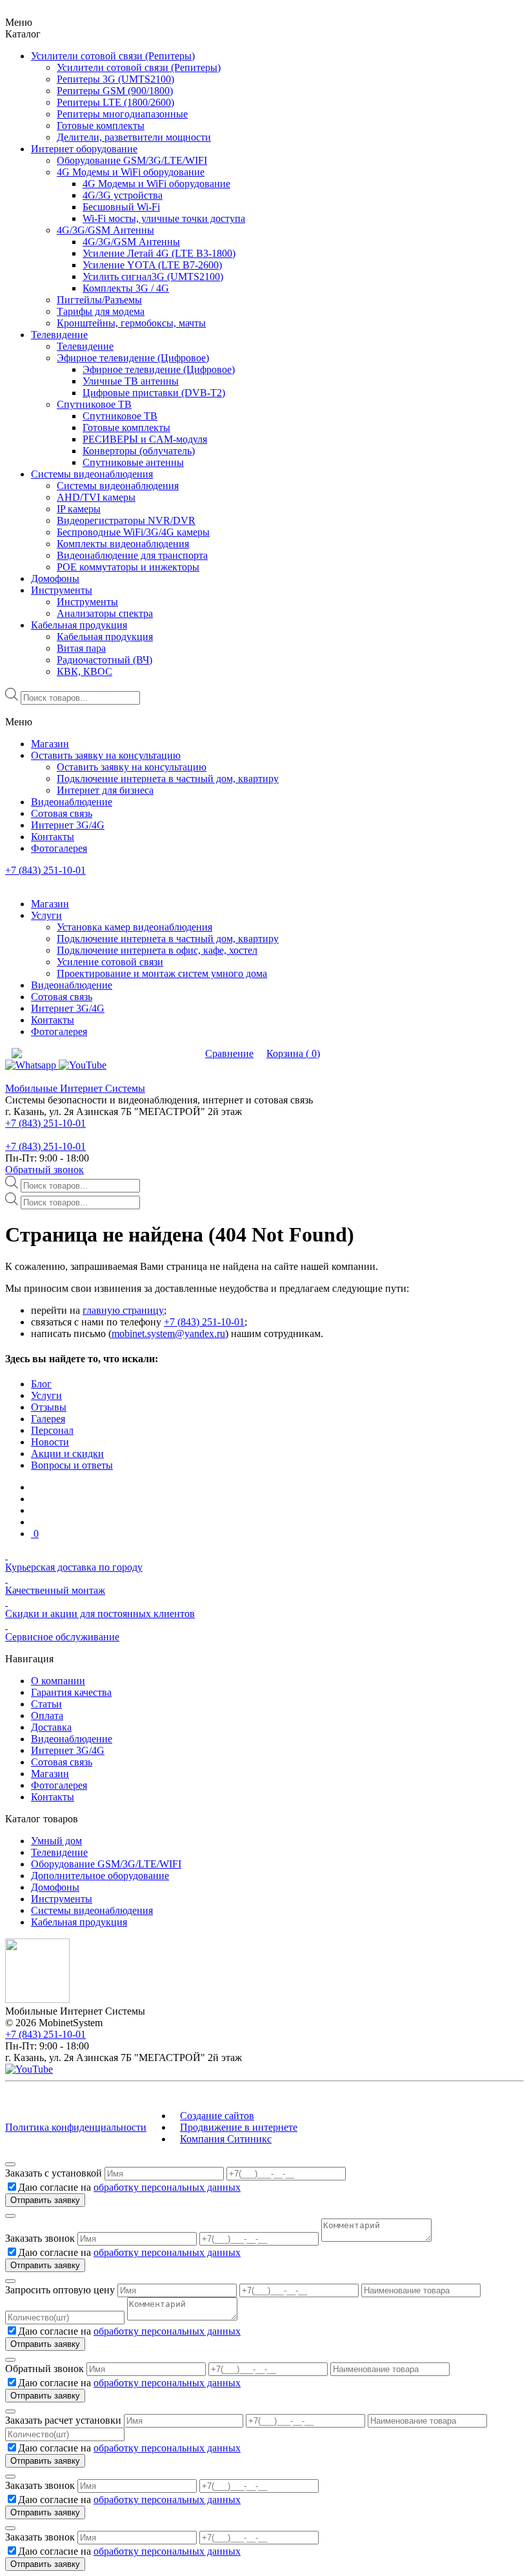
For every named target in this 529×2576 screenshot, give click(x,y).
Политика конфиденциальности (76, 2127)
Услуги (46, 1395)
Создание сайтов (217, 2116)
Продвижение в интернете (239, 2127)
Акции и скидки (67, 1454)
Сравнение (229, 1053)
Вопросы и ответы (72, 1465)
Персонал (52, 1430)
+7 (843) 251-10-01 (45, 870)
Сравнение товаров (152, 1053)
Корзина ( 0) (293, 1053)
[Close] (10, 2164)
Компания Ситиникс (226, 2139)
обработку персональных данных (167, 2187)
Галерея (48, 1419)
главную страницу (123, 1310)
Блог (41, 1384)
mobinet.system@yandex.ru (168, 1333)
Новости (50, 1442)
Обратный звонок (45, 1170)
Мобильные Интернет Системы (75, 1088)
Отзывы (49, 1407)
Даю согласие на (129, 2187)
